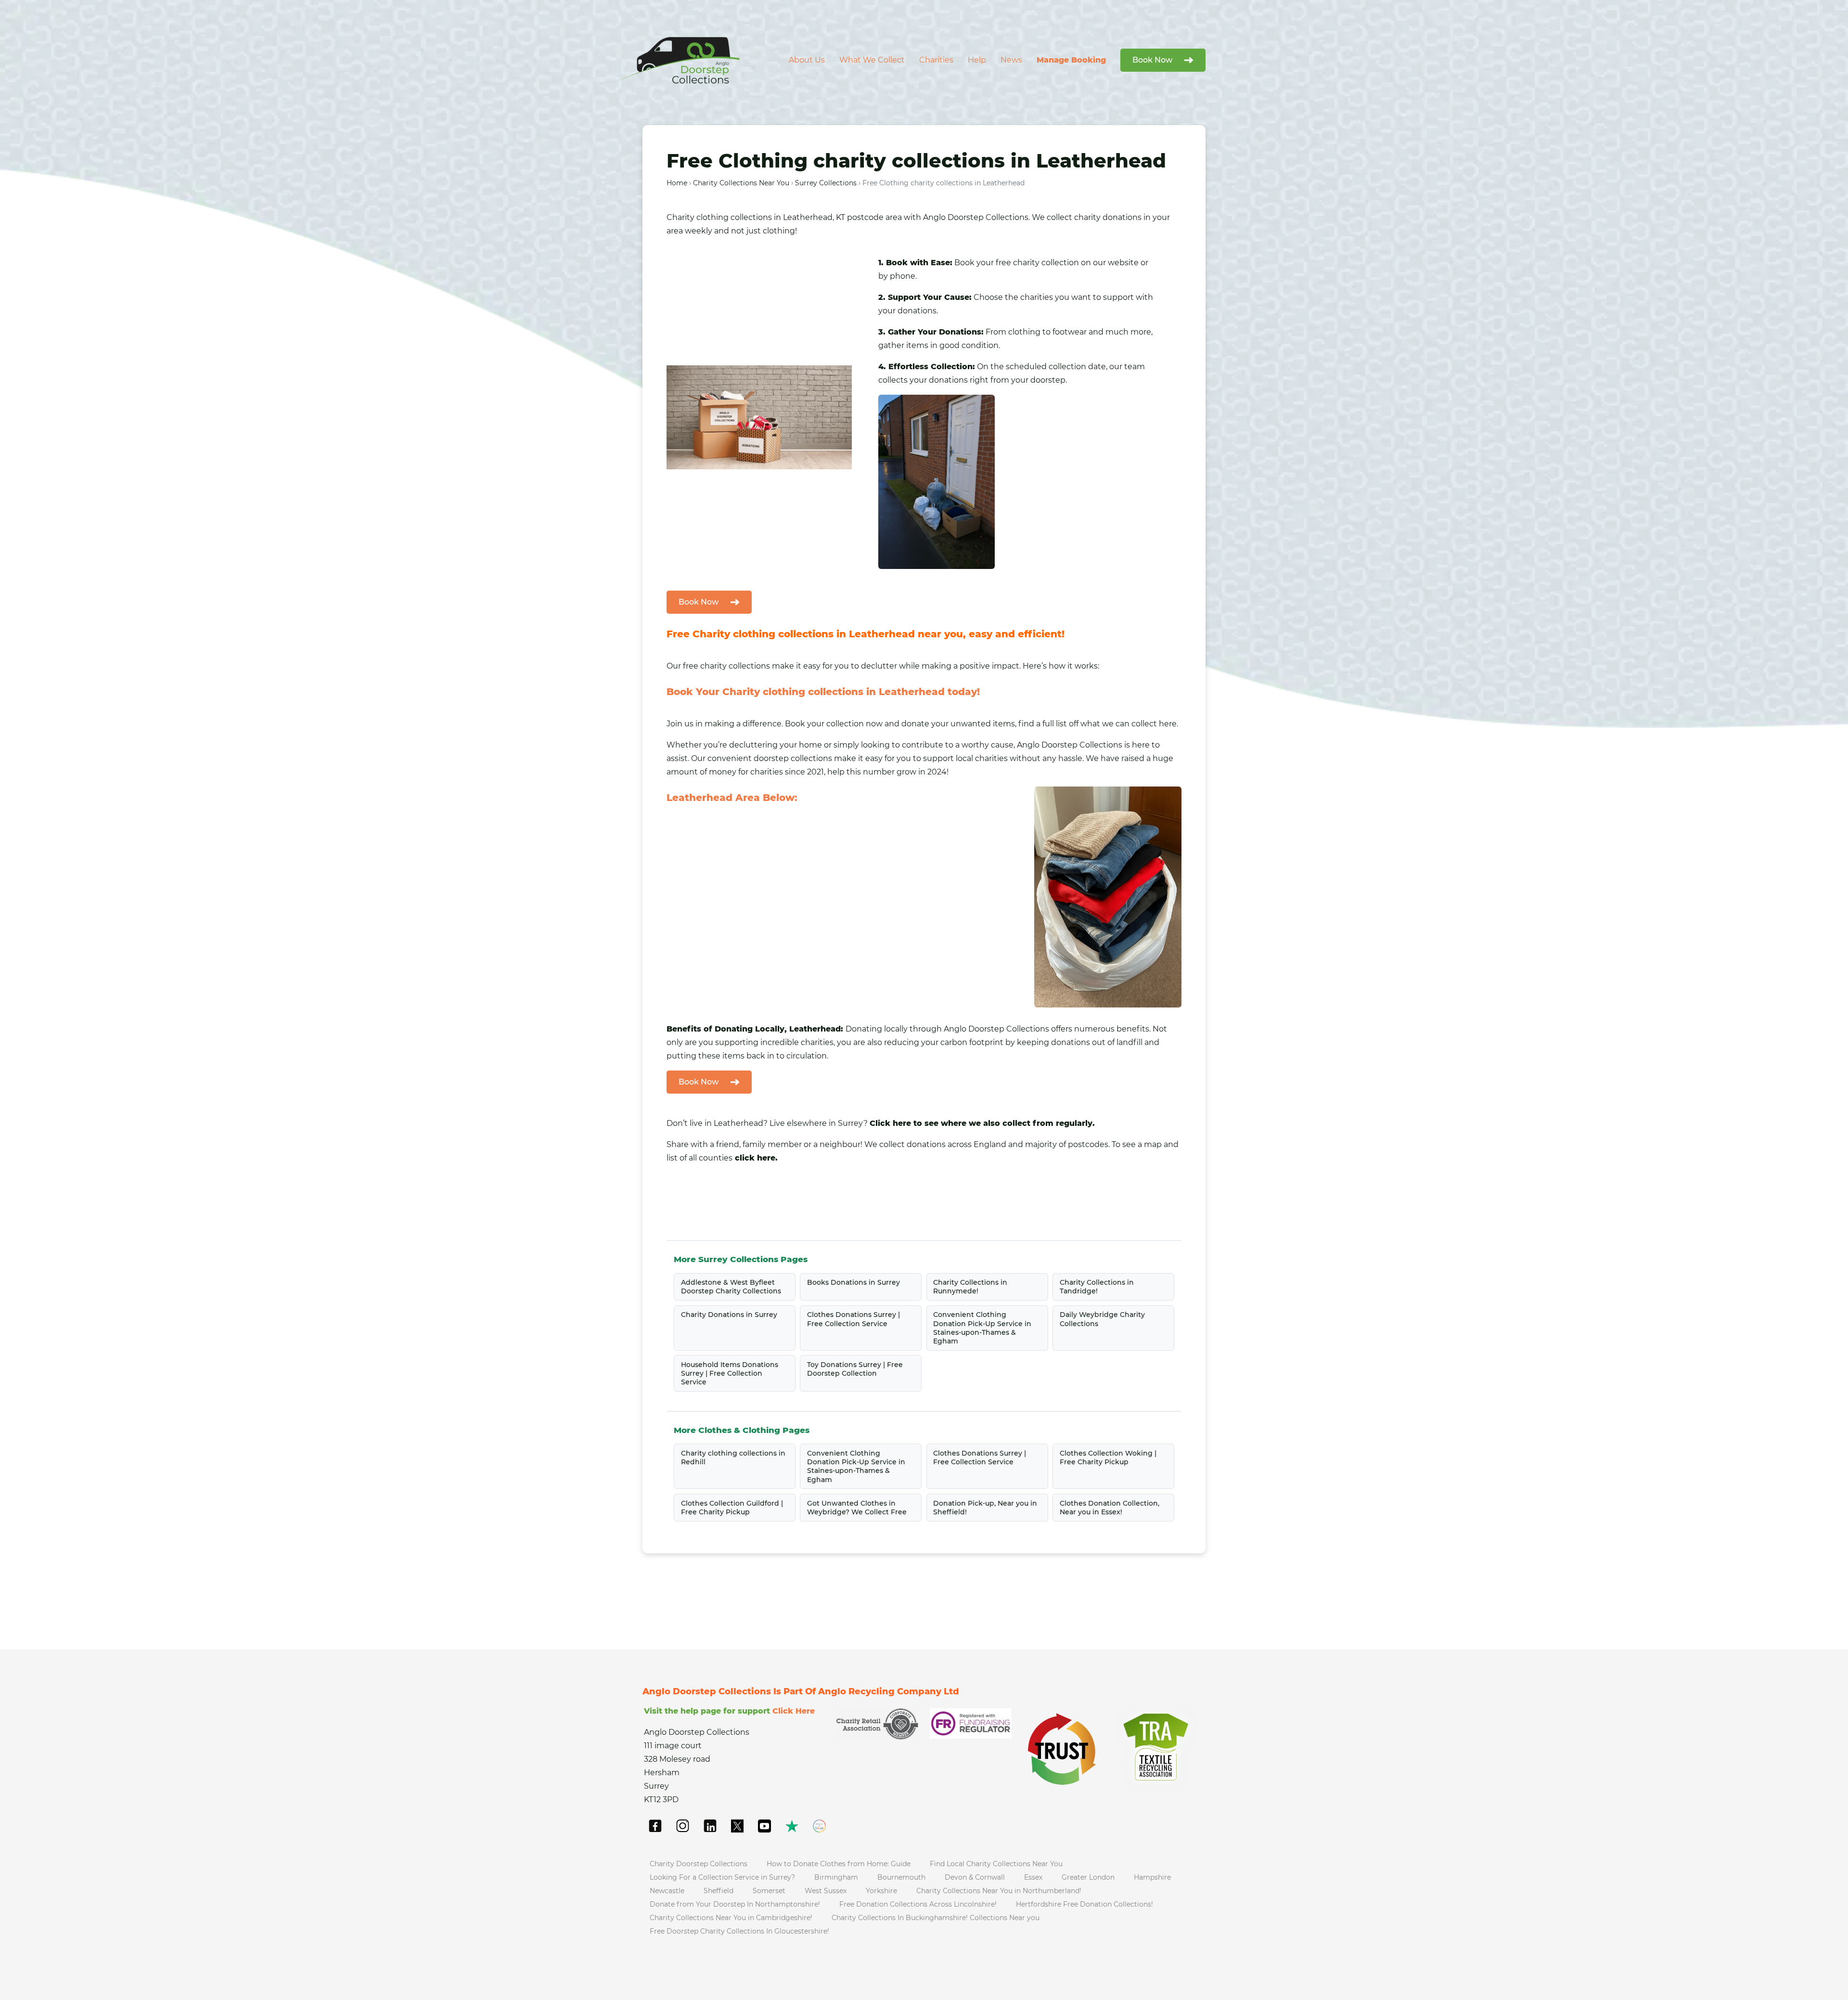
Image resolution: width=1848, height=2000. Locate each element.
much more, (1129, 332)
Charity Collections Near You (741, 183)
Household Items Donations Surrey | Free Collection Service (730, 1373)
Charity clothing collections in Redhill (733, 1458)
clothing (712, 217)
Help (977, 60)
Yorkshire (881, 1891)
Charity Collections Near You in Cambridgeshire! (731, 1918)
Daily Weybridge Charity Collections (1102, 1319)
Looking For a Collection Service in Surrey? (722, 1877)
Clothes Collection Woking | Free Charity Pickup (1108, 1458)
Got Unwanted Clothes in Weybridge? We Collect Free (857, 1508)
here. (1168, 724)
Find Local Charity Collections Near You (996, 1864)
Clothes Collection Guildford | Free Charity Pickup (732, 1508)
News (1011, 60)
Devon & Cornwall (975, 1877)
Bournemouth (901, 1877)
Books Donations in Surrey (853, 1282)
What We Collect (872, 60)
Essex (1033, 1877)
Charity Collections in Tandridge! (1097, 1287)
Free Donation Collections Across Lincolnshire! (918, 1904)
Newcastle (667, 1891)
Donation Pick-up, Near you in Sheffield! (985, 1508)
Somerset (769, 1891)
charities (1037, 297)
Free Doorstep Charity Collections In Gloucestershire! (739, 1931)
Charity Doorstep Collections (699, 1864)
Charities (936, 60)
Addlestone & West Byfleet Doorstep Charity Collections (731, 1287)
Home (677, 183)
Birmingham (836, 1877)
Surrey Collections (826, 183)
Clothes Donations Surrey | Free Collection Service (853, 1319)
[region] (125, 1913)
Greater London (1088, 1877)
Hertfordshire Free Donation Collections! (1084, 1904)
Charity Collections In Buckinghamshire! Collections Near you (936, 1918)
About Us (807, 60)
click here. (756, 1158)
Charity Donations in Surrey (729, 1315)
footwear (1070, 332)
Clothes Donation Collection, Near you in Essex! (1110, 1508)
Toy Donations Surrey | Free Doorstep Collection (855, 1369)
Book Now (1152, 60)
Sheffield (719, 1891)
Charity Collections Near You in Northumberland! (999, 1891)
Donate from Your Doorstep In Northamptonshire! (735, 1904)
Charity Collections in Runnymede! (970, 1287)
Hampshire (1152, 1877)
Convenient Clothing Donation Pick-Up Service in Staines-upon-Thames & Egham (982, 1328)
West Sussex (826, 1891)
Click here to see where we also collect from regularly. (982, 1123)
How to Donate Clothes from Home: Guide (839, 1864)
